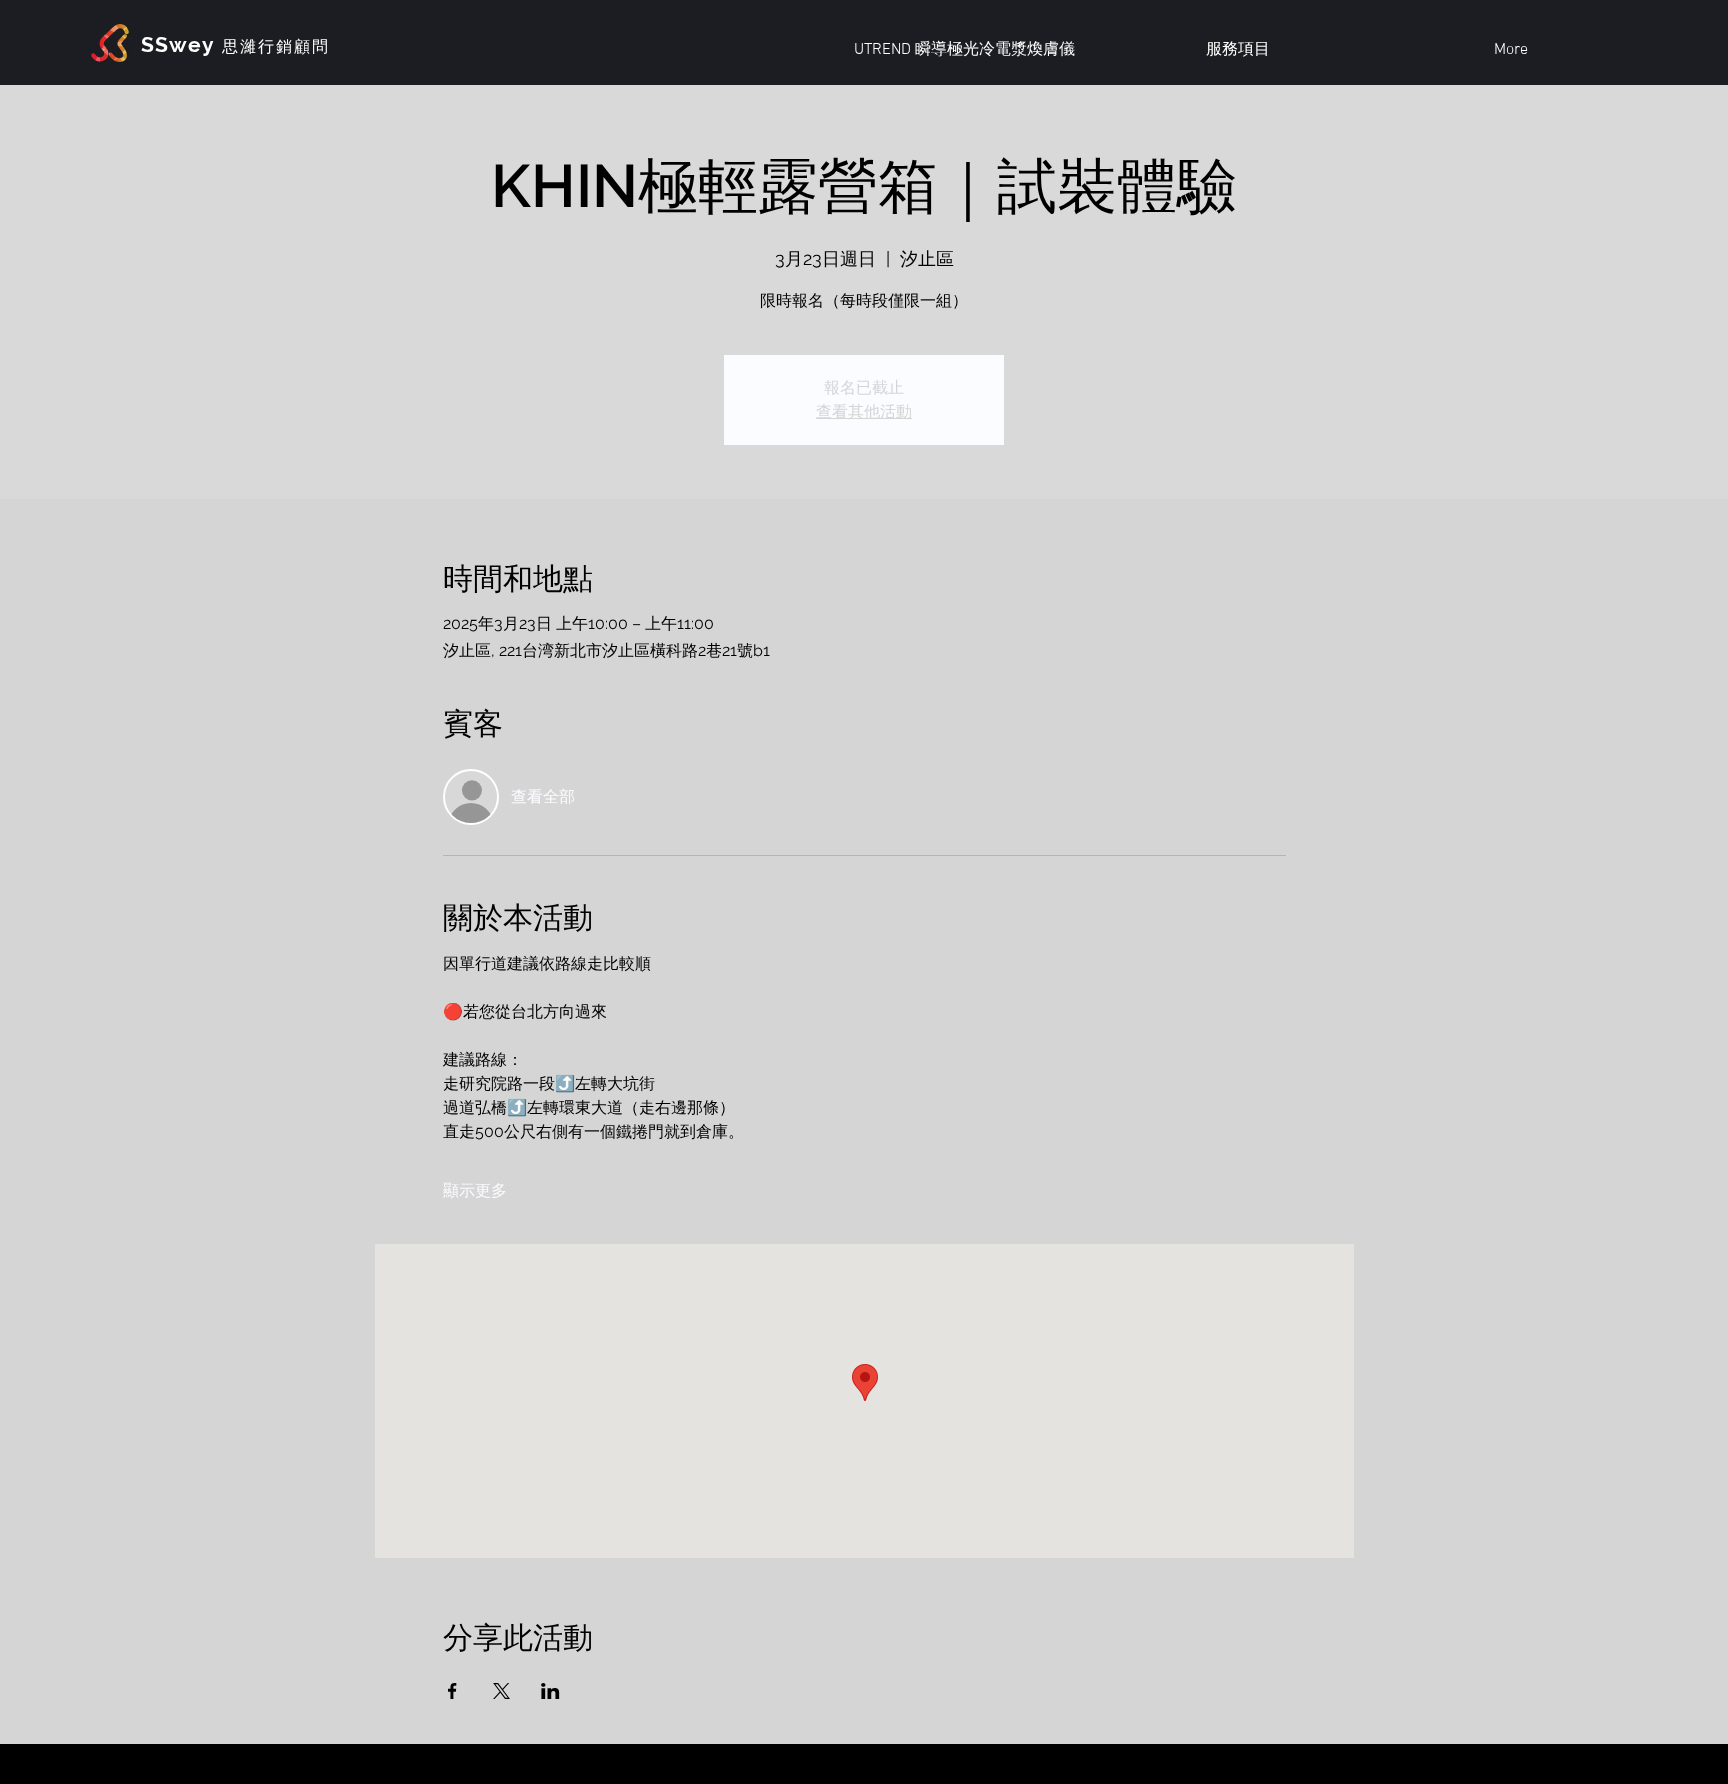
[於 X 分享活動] (501, 1691)
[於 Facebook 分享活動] (452, 1691)
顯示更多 (475, 1190)
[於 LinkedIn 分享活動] (550, 1691)
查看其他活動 (864, 411)
